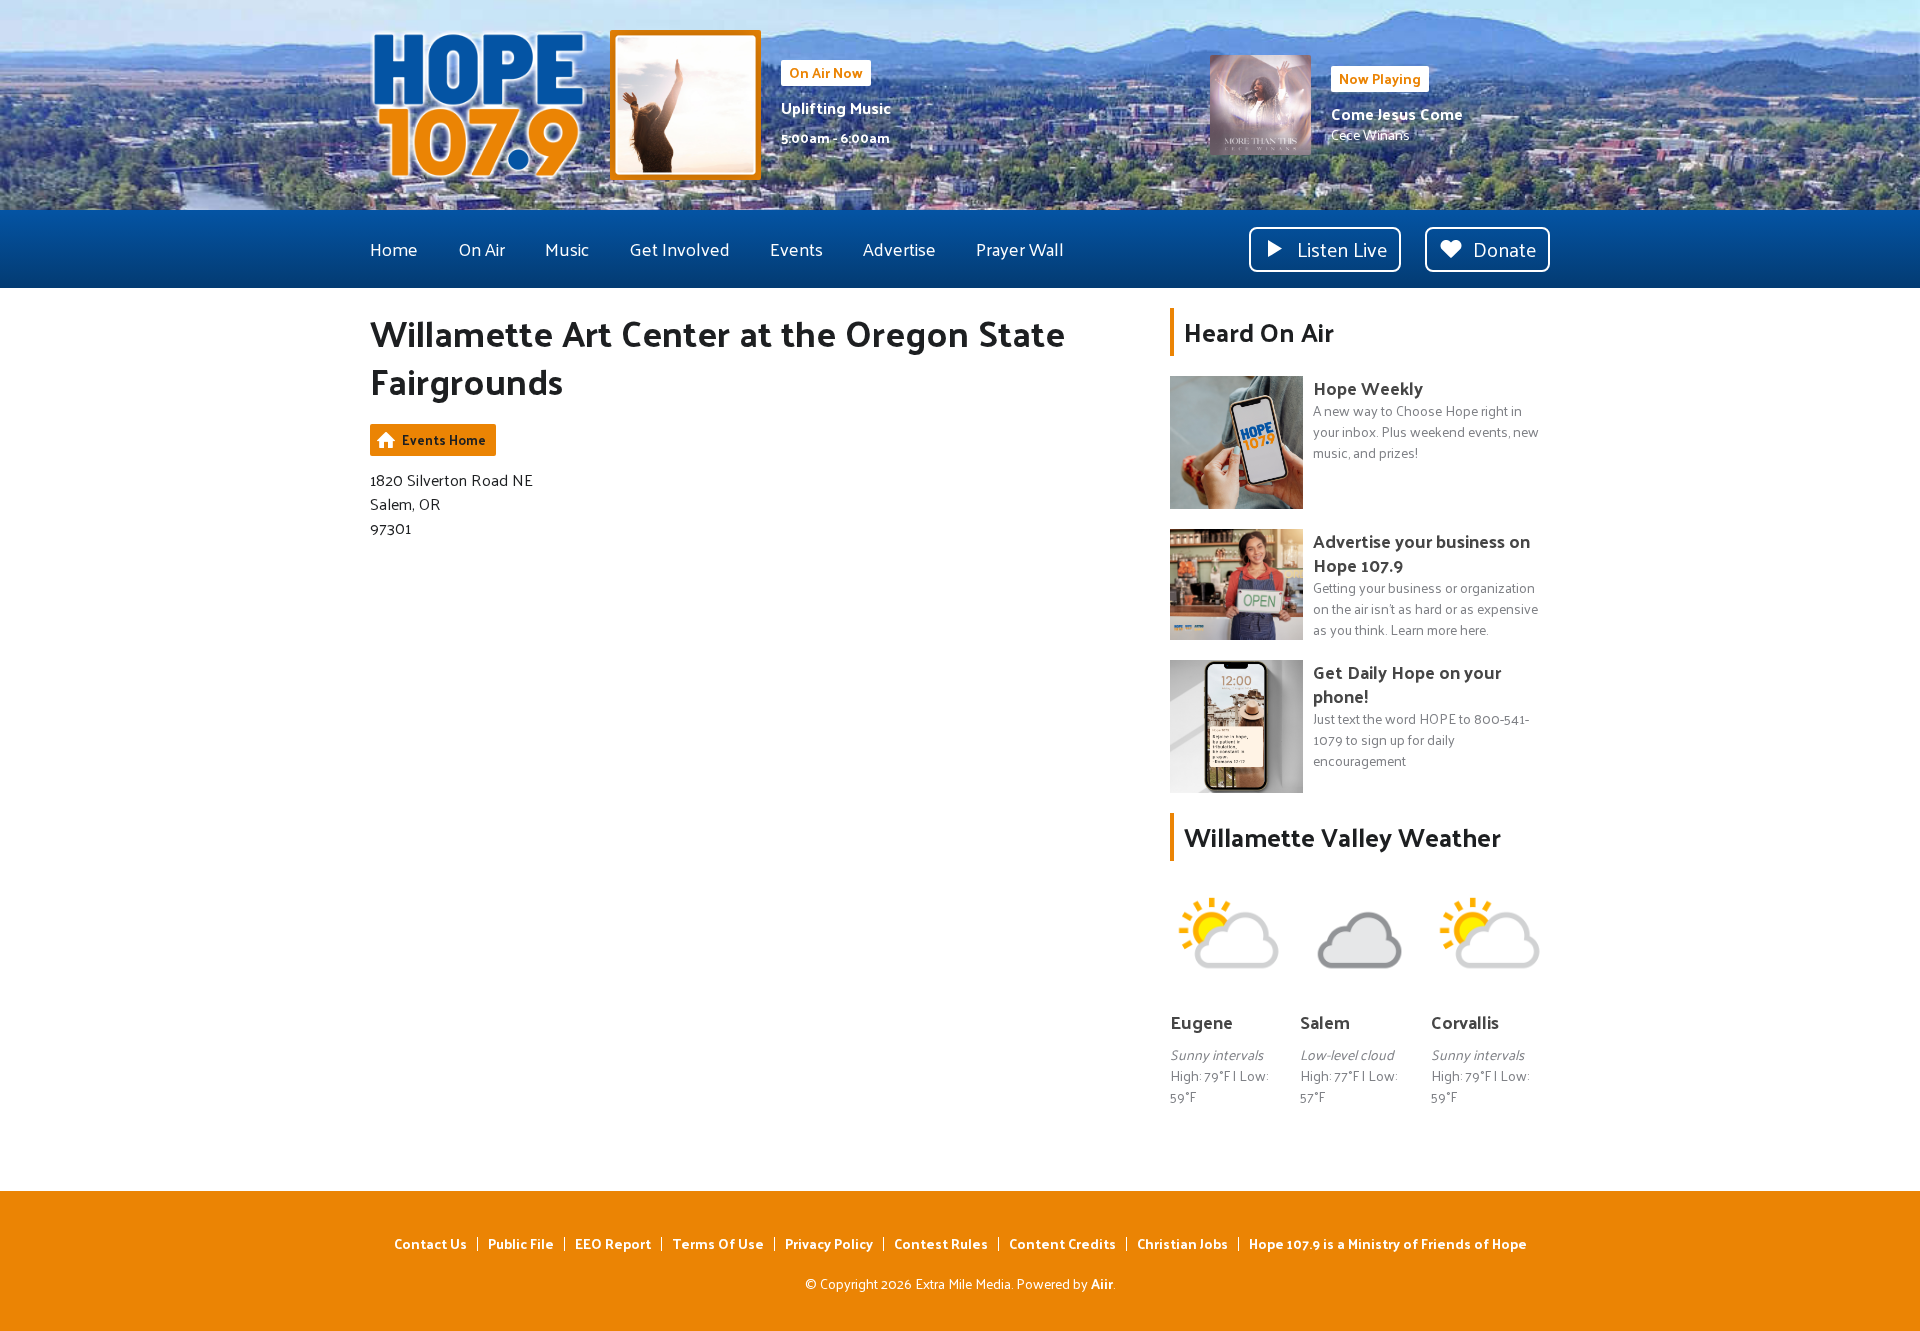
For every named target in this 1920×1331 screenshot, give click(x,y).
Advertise (899, 248)
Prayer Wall (1020, 248)
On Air (481, 248)
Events (796, 248)
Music (567, 248)
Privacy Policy (829, 1243)
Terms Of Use (718, 1243)
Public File (521, 1243)
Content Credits (1062, 1243)
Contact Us (430, 1243)
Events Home (444, 439)
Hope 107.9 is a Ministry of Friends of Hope (1388, 1243)
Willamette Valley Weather (1342, 836)
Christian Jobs (1182, 1243)
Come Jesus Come (1397, 113)
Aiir (1102, 1283)
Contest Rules (941, 1243)
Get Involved (679, 248)
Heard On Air (1259, 331)
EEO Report (613, 1243)
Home (394, 248)
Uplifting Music (836, 107)
